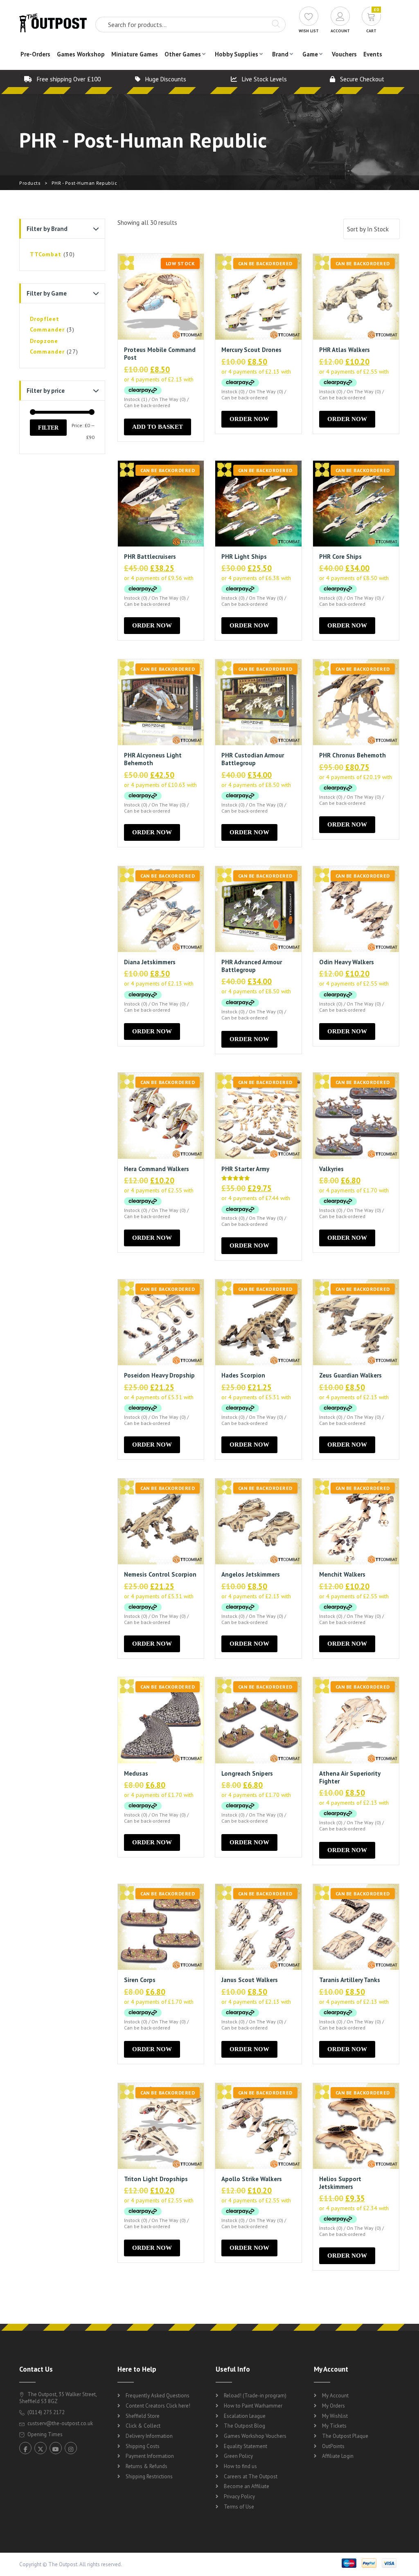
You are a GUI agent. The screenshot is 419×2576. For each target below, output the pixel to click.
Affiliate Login (338, 2456)
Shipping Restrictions (149, 2476)
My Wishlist (335, 2416)
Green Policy (238, 2456)
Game (310, 54)
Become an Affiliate (247, 2486)
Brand (280, 54)
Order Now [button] (249, 419)
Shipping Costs (143, 2446)
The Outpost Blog (244, 2426)
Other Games (183, 54)
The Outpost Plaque (345, 2436)
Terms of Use (239, 2507)
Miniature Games (135, 54)
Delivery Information (149, 2436)
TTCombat (46, 254)
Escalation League (245, 2416)
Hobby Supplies (237, 54)
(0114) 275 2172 (45, 2412)
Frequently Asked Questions (158, 2396)
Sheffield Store (143, 2416)
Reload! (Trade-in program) (255, 2396)
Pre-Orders (35, 54)
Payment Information (150, 2456)
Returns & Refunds (146, 2466)
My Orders (333, 2406)
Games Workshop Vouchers (255, 2436)
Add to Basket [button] (158, 427)
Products (30, 183)
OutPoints (333, 2446)
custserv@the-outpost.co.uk (60, 2423)
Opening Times (44, 2434)
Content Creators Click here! (158, 2406)
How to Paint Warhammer (253, 2406)
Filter (48, 428)
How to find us (240, 2466)
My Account (335, 2396)
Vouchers (344, 54)
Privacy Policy (239, 2496)
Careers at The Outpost (251, 2476)
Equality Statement (246, 2446)
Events (373, 54)
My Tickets (334, 2426)
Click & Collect (143, 2426)
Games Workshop (81, 54)
